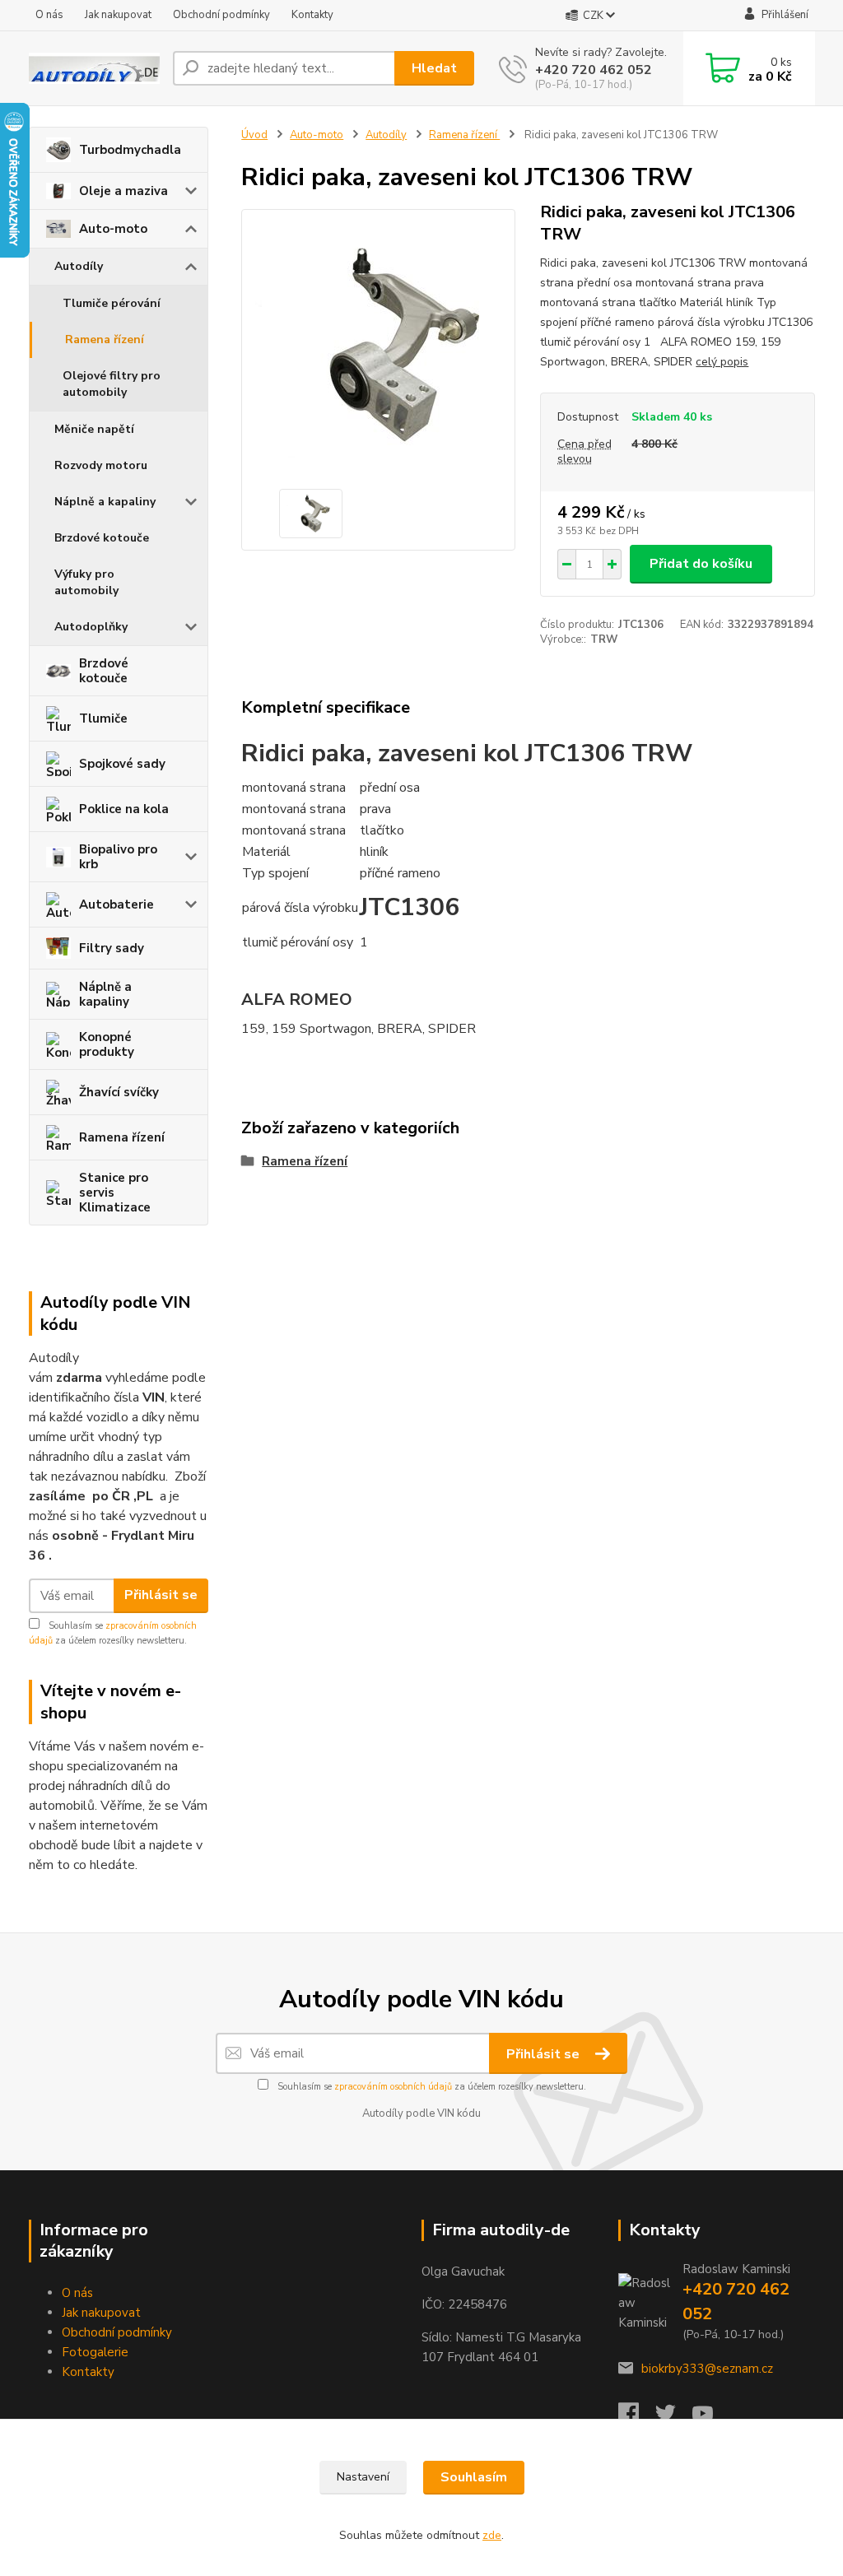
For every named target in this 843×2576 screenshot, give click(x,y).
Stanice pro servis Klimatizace (115, 1193)
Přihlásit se (161, 1595)
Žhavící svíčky (119, 1092)
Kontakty (312, 15)
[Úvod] (94, 68)
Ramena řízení (105, 339)
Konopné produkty (107, 1044)
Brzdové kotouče (102, 538)
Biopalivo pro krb (118, 857)
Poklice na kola (124, 809)
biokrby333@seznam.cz (707, 2369)
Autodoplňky (91, 627)
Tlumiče (103, 718)
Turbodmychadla (130, 150)
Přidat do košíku (701, 564)
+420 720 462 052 (594, 70)
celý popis (722, 362)
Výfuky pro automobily (86, 582)
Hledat (434, 68)
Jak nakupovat (118, 15)
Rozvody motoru (101, 465)
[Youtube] (711, 2418)
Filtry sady (112, 948)
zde (492, 2535)
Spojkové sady (122, 764)
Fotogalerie (95, 2352)
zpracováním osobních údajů (393, 2087)
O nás (49, 15)
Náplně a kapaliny (105, 502)
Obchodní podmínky (221, 15)
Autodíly (79, 266)
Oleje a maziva (123, 191)
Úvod (254, 135)
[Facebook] (637, 2418)
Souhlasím (474, 2477)
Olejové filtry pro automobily (112, 384)
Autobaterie (116, 904)
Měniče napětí (94, 429)
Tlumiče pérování (112, 303)
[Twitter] (674, 2418)
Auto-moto (113, 229)
